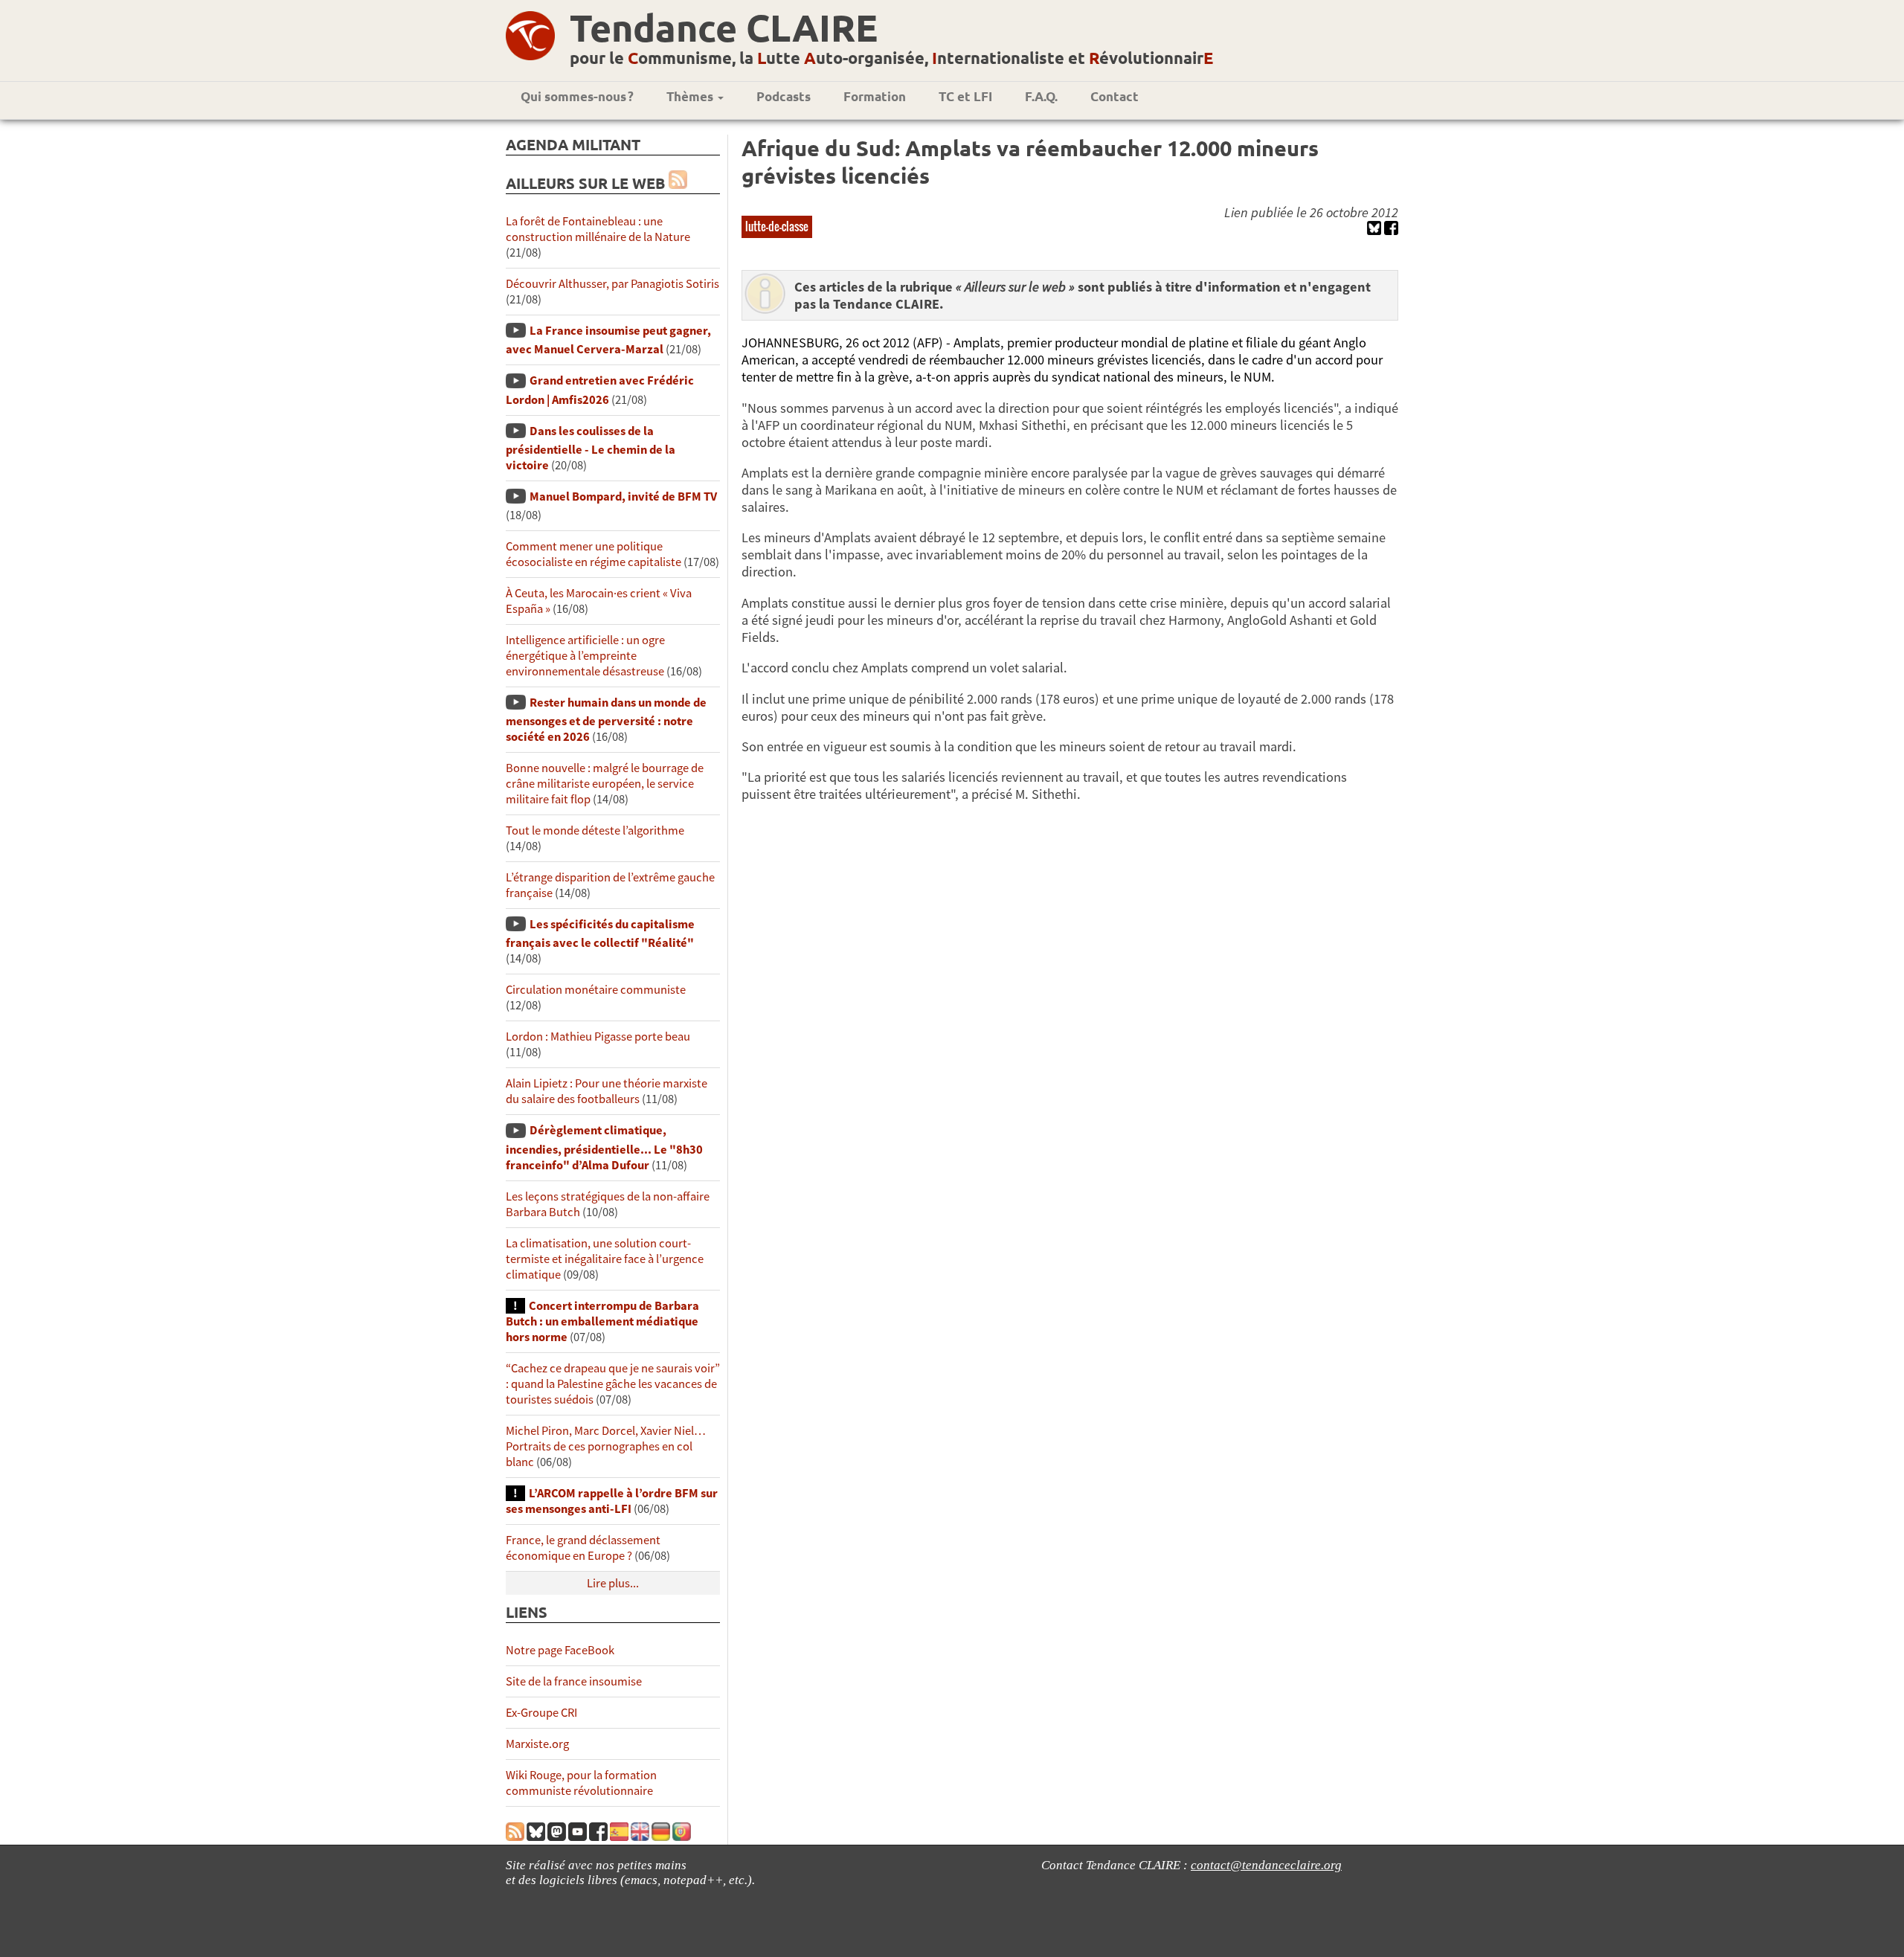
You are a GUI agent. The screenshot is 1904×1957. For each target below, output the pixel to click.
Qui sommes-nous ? (577, 96)
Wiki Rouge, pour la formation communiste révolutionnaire (581, 1783)
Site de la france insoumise (574, 1681)
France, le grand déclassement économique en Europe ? (583, 1548)
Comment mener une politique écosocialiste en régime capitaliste (594, 554)
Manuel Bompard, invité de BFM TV (623, 497)
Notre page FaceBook (560, 1650)
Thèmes (691, 96)
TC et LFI (965, 96)
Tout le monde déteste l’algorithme (595, 830)
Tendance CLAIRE (724, 27)
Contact (1115, 96)
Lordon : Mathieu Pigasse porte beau (598, 1037)
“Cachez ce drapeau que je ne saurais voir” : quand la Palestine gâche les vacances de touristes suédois (613, 1384)
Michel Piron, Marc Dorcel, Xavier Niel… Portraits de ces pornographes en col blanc (606, 1446)
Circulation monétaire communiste (596, 990)
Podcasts (784, 96)
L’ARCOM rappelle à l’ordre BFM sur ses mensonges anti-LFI (612, 1501)
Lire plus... (613, 1583)
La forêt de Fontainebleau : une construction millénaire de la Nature (598, 229)
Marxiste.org (537, 1744)
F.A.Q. (1041, 96)
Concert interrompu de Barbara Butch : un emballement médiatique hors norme (602, 1321)
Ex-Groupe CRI (541, 1713)
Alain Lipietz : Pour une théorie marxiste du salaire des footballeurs (607, 1091)
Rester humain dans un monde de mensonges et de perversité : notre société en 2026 (606, 720)
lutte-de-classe (777, 226)
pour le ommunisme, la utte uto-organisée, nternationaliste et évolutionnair (891, 58)
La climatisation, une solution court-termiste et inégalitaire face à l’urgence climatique (605, 1259)
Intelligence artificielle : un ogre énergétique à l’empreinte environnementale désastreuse (585, 656)
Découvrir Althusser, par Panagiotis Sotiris (612, 284)
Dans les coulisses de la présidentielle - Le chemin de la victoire (591, 448)
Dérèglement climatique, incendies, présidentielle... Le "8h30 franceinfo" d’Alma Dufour (604, 1147)
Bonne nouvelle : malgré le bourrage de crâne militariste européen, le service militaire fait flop (605, 784)
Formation (875, 96)
